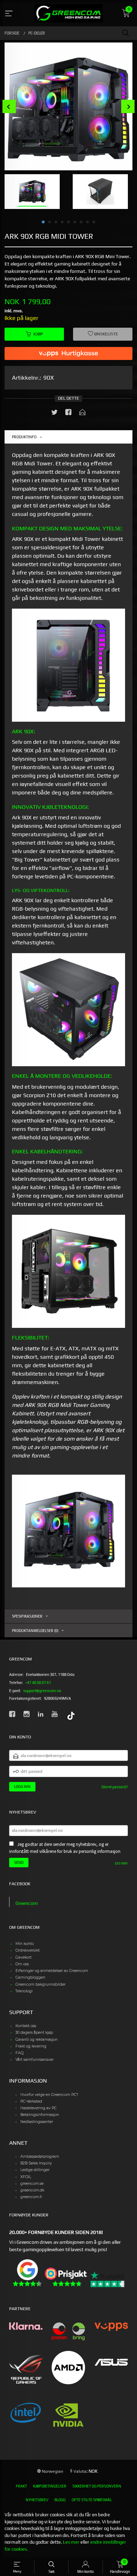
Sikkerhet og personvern (97, 2486)
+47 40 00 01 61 (38, 1683)
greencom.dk (32, 2190)
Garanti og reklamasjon (37, 2040)
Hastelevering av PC (38, 2108)
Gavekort (24, 1957)
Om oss (22, 1964)
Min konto (25, 1944)
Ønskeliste (106, 334)
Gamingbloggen (30, 1977)
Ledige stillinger (35, 2170)
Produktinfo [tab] (24, 437)
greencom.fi (31, 2197)
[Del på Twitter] (54, 414)
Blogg (60, 2500)
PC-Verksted (31, 2101)
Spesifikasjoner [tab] (27, 1616)
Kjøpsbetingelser (50, 2486)
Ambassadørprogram (40, 2157)
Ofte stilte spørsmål (92, 2500)
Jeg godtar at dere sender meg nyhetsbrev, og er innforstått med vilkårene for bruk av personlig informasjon (65, 1848)
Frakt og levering (31, 2046)
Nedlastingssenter (37, 2122)
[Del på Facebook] (68, 414)
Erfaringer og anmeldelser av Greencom (52, 1971)
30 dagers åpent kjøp (34, 2033)
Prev (9, 107)
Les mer (121, 1863)
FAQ (19, 2053)
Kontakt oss (26, 2026)
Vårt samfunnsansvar (35, 2060)
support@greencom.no (42, 1691)
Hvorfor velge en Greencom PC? (49, 2095)
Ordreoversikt (28, 1950)
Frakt (21, 2486)
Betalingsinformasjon (40, 2115)
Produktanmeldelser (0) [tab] (35, 1631)
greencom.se (32, 2184)
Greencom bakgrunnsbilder (41, 1984)
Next (128, 107)
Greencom (27, 1903)
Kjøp (38, 334)
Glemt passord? (115, 1787)
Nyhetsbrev (37, 2500)
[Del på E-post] (83, 414)
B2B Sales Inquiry (36, 2163)
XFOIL (26, 2177)
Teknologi (24, 1991)
